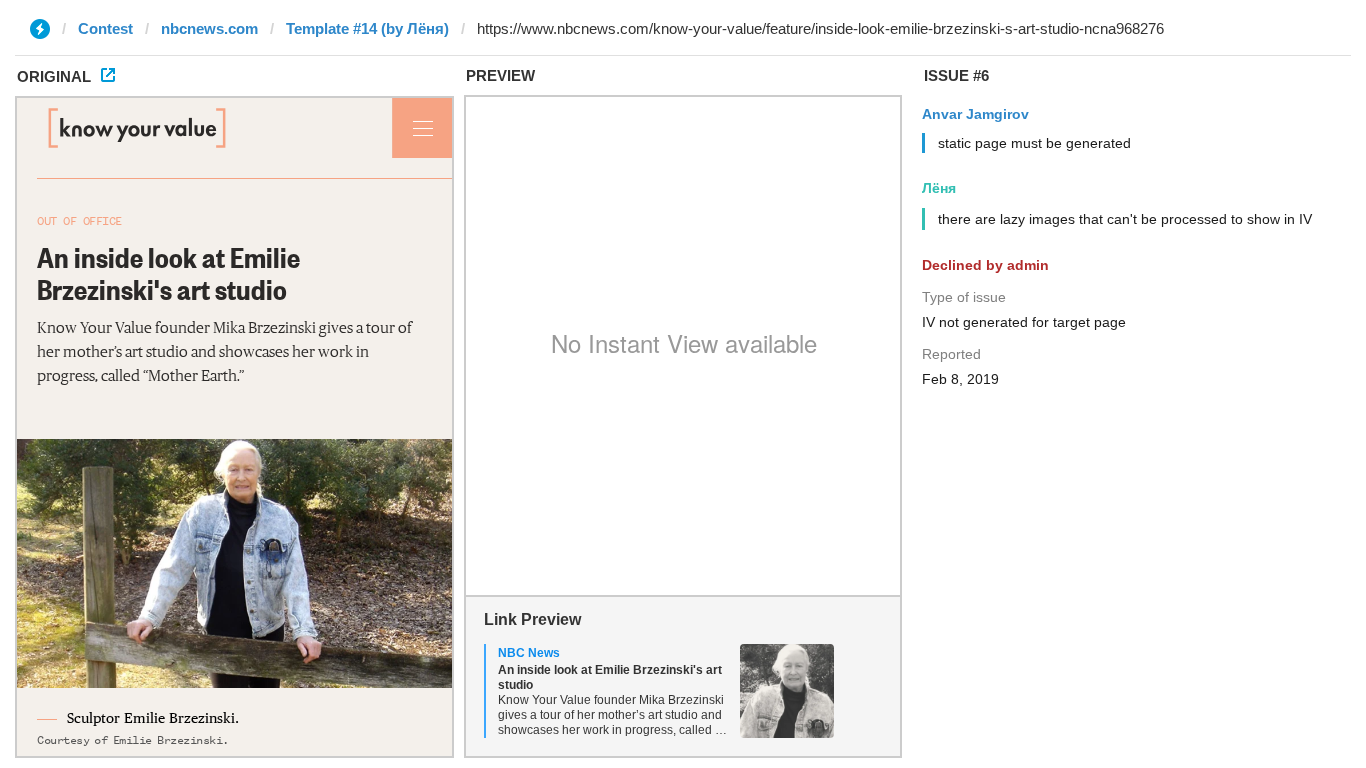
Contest (105, 28)
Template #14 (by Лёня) (367, 28)
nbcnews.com (209, 28)
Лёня (939, 188)
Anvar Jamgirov (975, 114)
